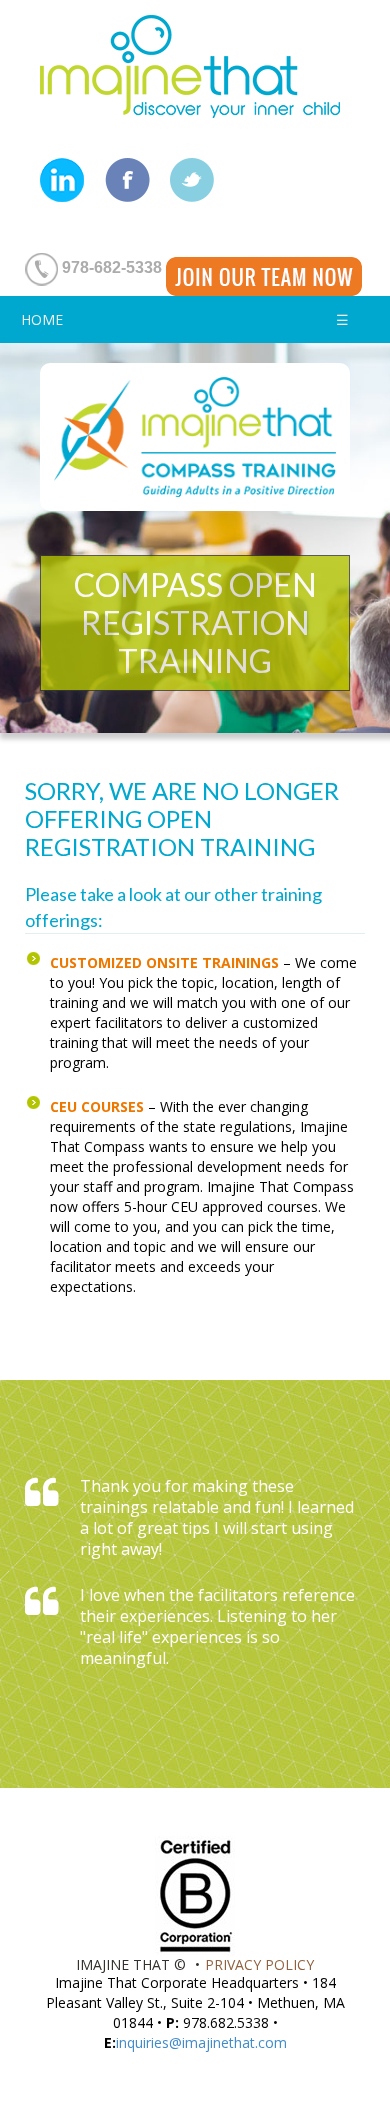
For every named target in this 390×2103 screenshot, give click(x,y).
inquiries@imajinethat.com (201, 2042)
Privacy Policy (259, 1964)
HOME (42, 319)
